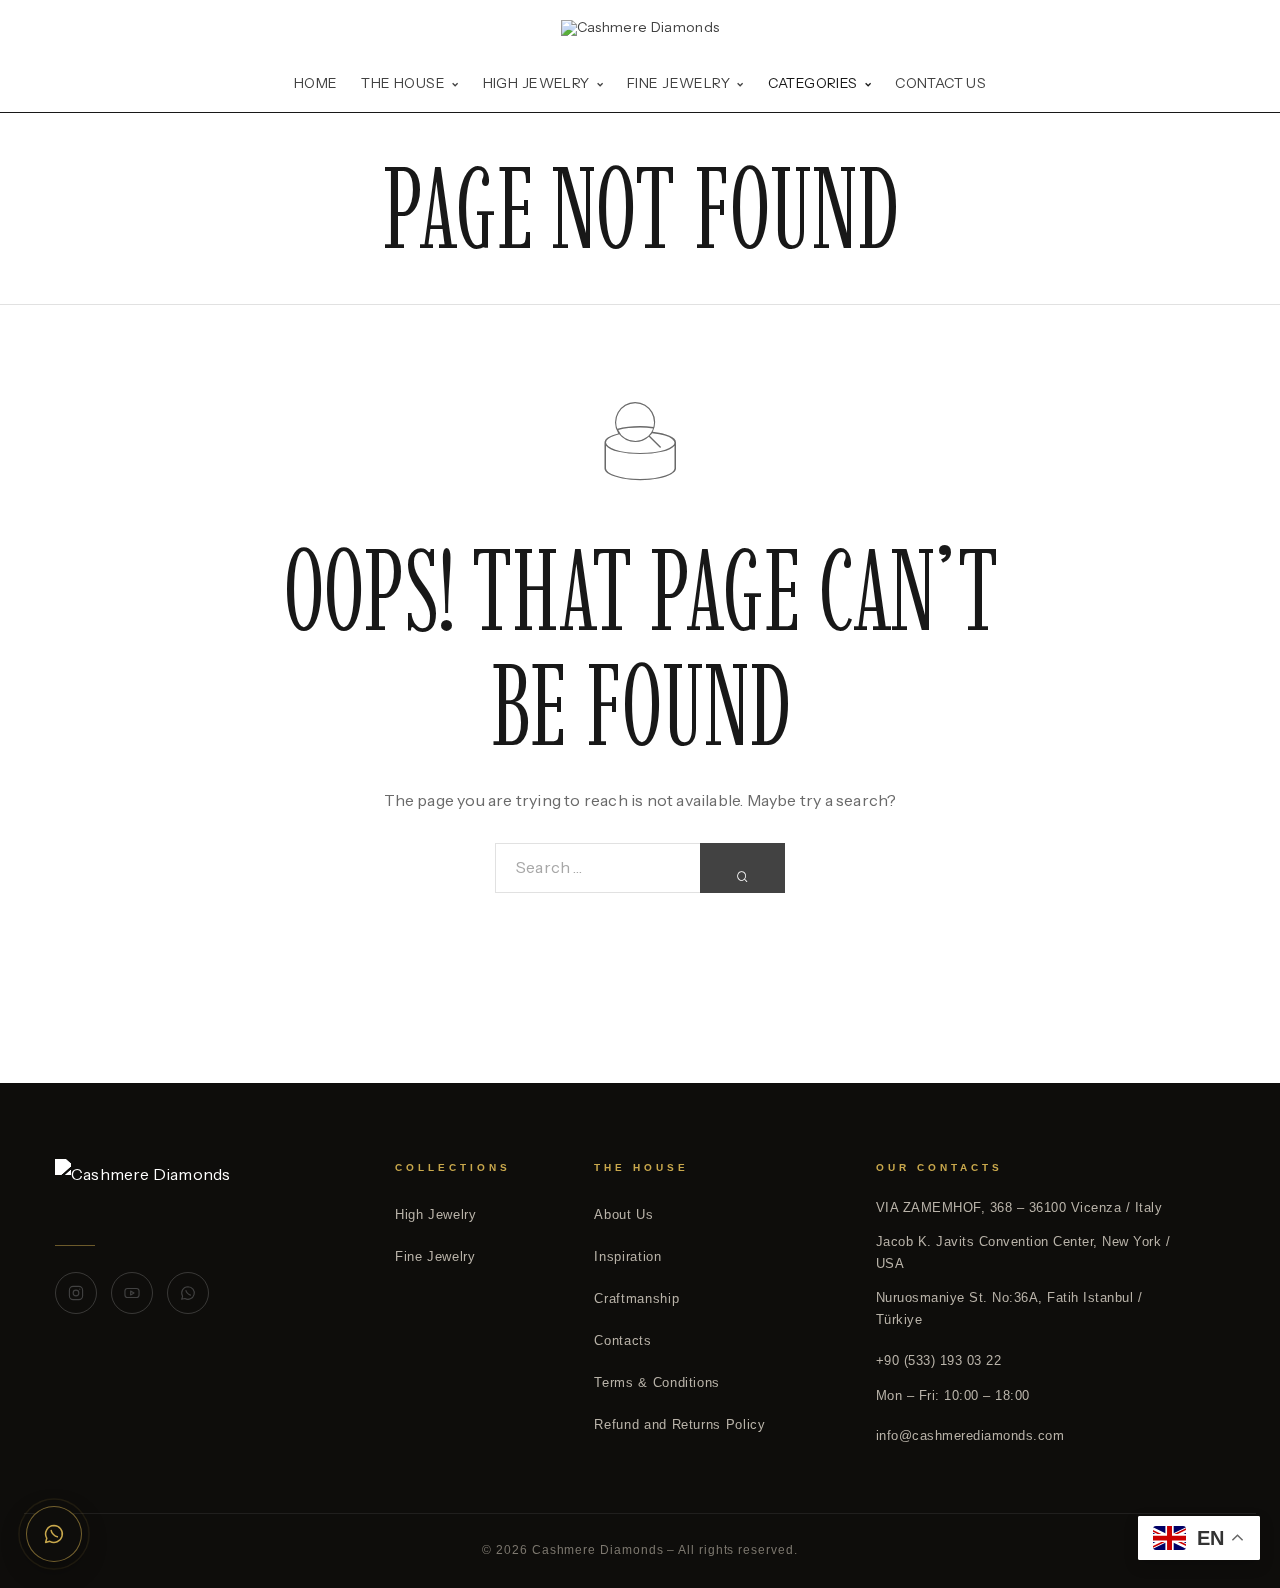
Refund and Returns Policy (679, 1424)
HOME (316, 84)
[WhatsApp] (188, 1293)
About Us (623, 1214)
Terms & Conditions (657, 1382)
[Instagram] (76, 1293)
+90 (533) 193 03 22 (939, 1361)
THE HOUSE (403, 84)
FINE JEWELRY (678, 84)
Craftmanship (636, 1298)
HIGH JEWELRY (536, 84)
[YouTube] (132, 1293)
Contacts (622, 1340)
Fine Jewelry (435, 1256)
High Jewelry (436, 1214)
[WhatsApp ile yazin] (54, 1534)
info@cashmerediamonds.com (970, 1436)
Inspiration (627, 1256)
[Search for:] (598, 868)
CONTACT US (940, 84)
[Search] (742, 868)
